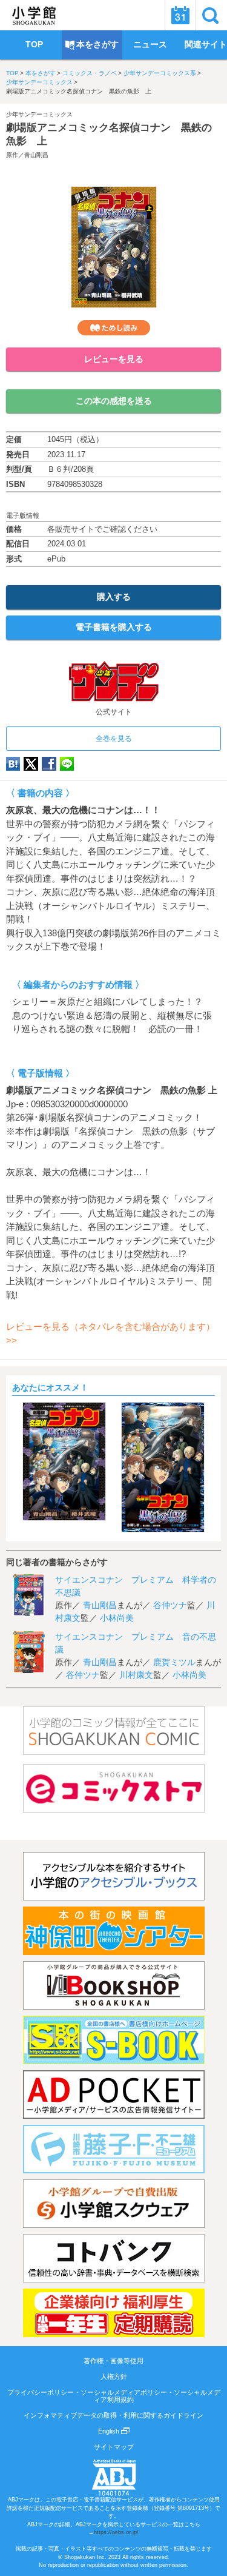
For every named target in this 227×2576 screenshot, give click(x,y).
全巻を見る (114, 739)
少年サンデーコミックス (39, 82)
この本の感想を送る (114, 401)
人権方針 (114, 2376)
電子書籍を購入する (114, 627)
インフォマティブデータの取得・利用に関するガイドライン (113, 2415)
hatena (13, 764)
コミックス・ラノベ (90, 73)
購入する (114, 597)
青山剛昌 (36, 155)
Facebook (49, 764)
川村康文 (136, 1675)
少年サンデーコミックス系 (160, 73)
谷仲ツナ (170, 1605)
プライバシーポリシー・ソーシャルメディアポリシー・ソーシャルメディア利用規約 (114, 2396)
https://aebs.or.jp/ (116, 2532)
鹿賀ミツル (174, 1662)
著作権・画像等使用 (113, 2361)
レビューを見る (114, 359)
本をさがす (41, 73)
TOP (12, 73)
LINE (67, 764)
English (110, 2431)
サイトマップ (114, 2447)
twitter (31, 764)
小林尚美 (117, 1618)
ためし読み (114, 328)
